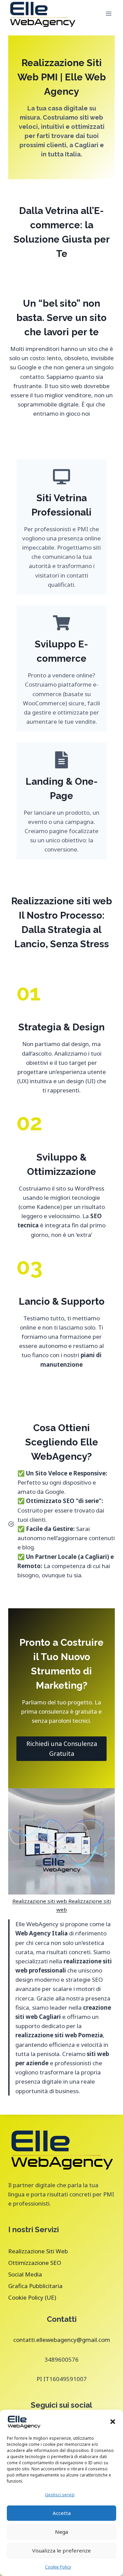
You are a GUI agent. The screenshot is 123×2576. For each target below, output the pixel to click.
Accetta (62, 2513)
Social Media (25, 2274)
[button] (113, 2422)
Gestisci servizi (60, 2495)
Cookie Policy (58, 2567)
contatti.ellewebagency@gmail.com (62, 2340)
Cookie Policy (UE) (32, 2297)
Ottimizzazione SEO (35, 2263)
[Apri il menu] (108, 13)
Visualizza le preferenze (61, 2550)
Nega (61, 2532)
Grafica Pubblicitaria (35, 2286)
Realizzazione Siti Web (38, 2251)
